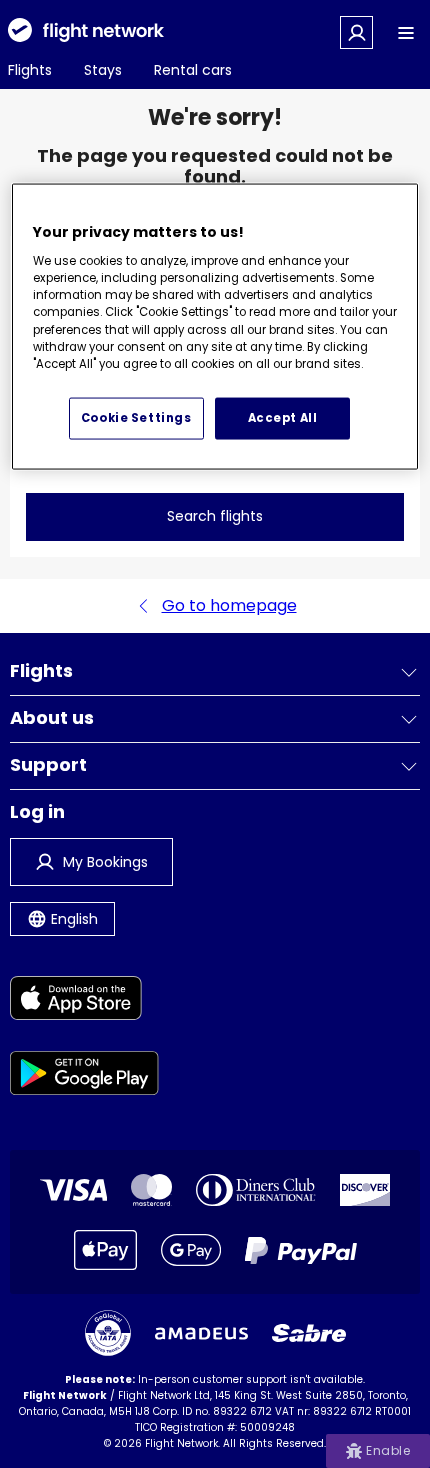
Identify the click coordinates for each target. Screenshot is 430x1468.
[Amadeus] (201, 1333)
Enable (388, 1450)
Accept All (283, 418)
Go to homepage (229, 605)
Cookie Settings (136, 418)
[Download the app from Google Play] (84, 1076)
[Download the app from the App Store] (84, 1001)
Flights (30, 70)
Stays (103, 70)
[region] (215, 327)
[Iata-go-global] (108, 1333)
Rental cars (193, 70)
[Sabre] (309, 1333)
